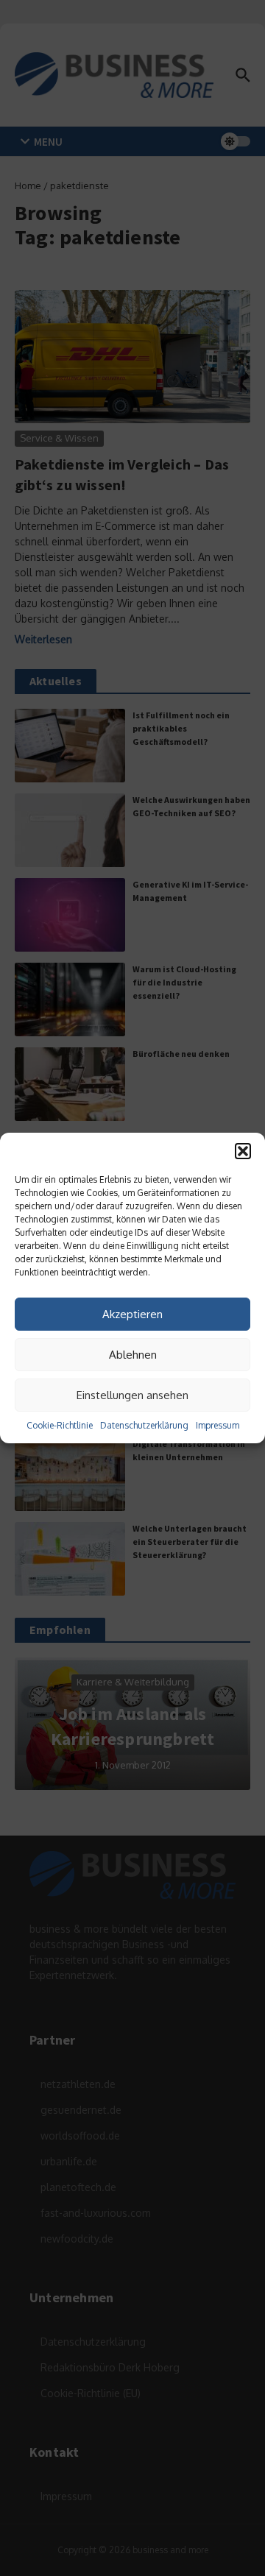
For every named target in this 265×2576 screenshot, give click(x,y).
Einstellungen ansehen (132, 1395)
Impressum (218, 1425)
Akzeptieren (132, 1314)
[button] (243, 1151)
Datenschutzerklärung (144, 1425)
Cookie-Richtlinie (60, 1425)
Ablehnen (133, 1355)
